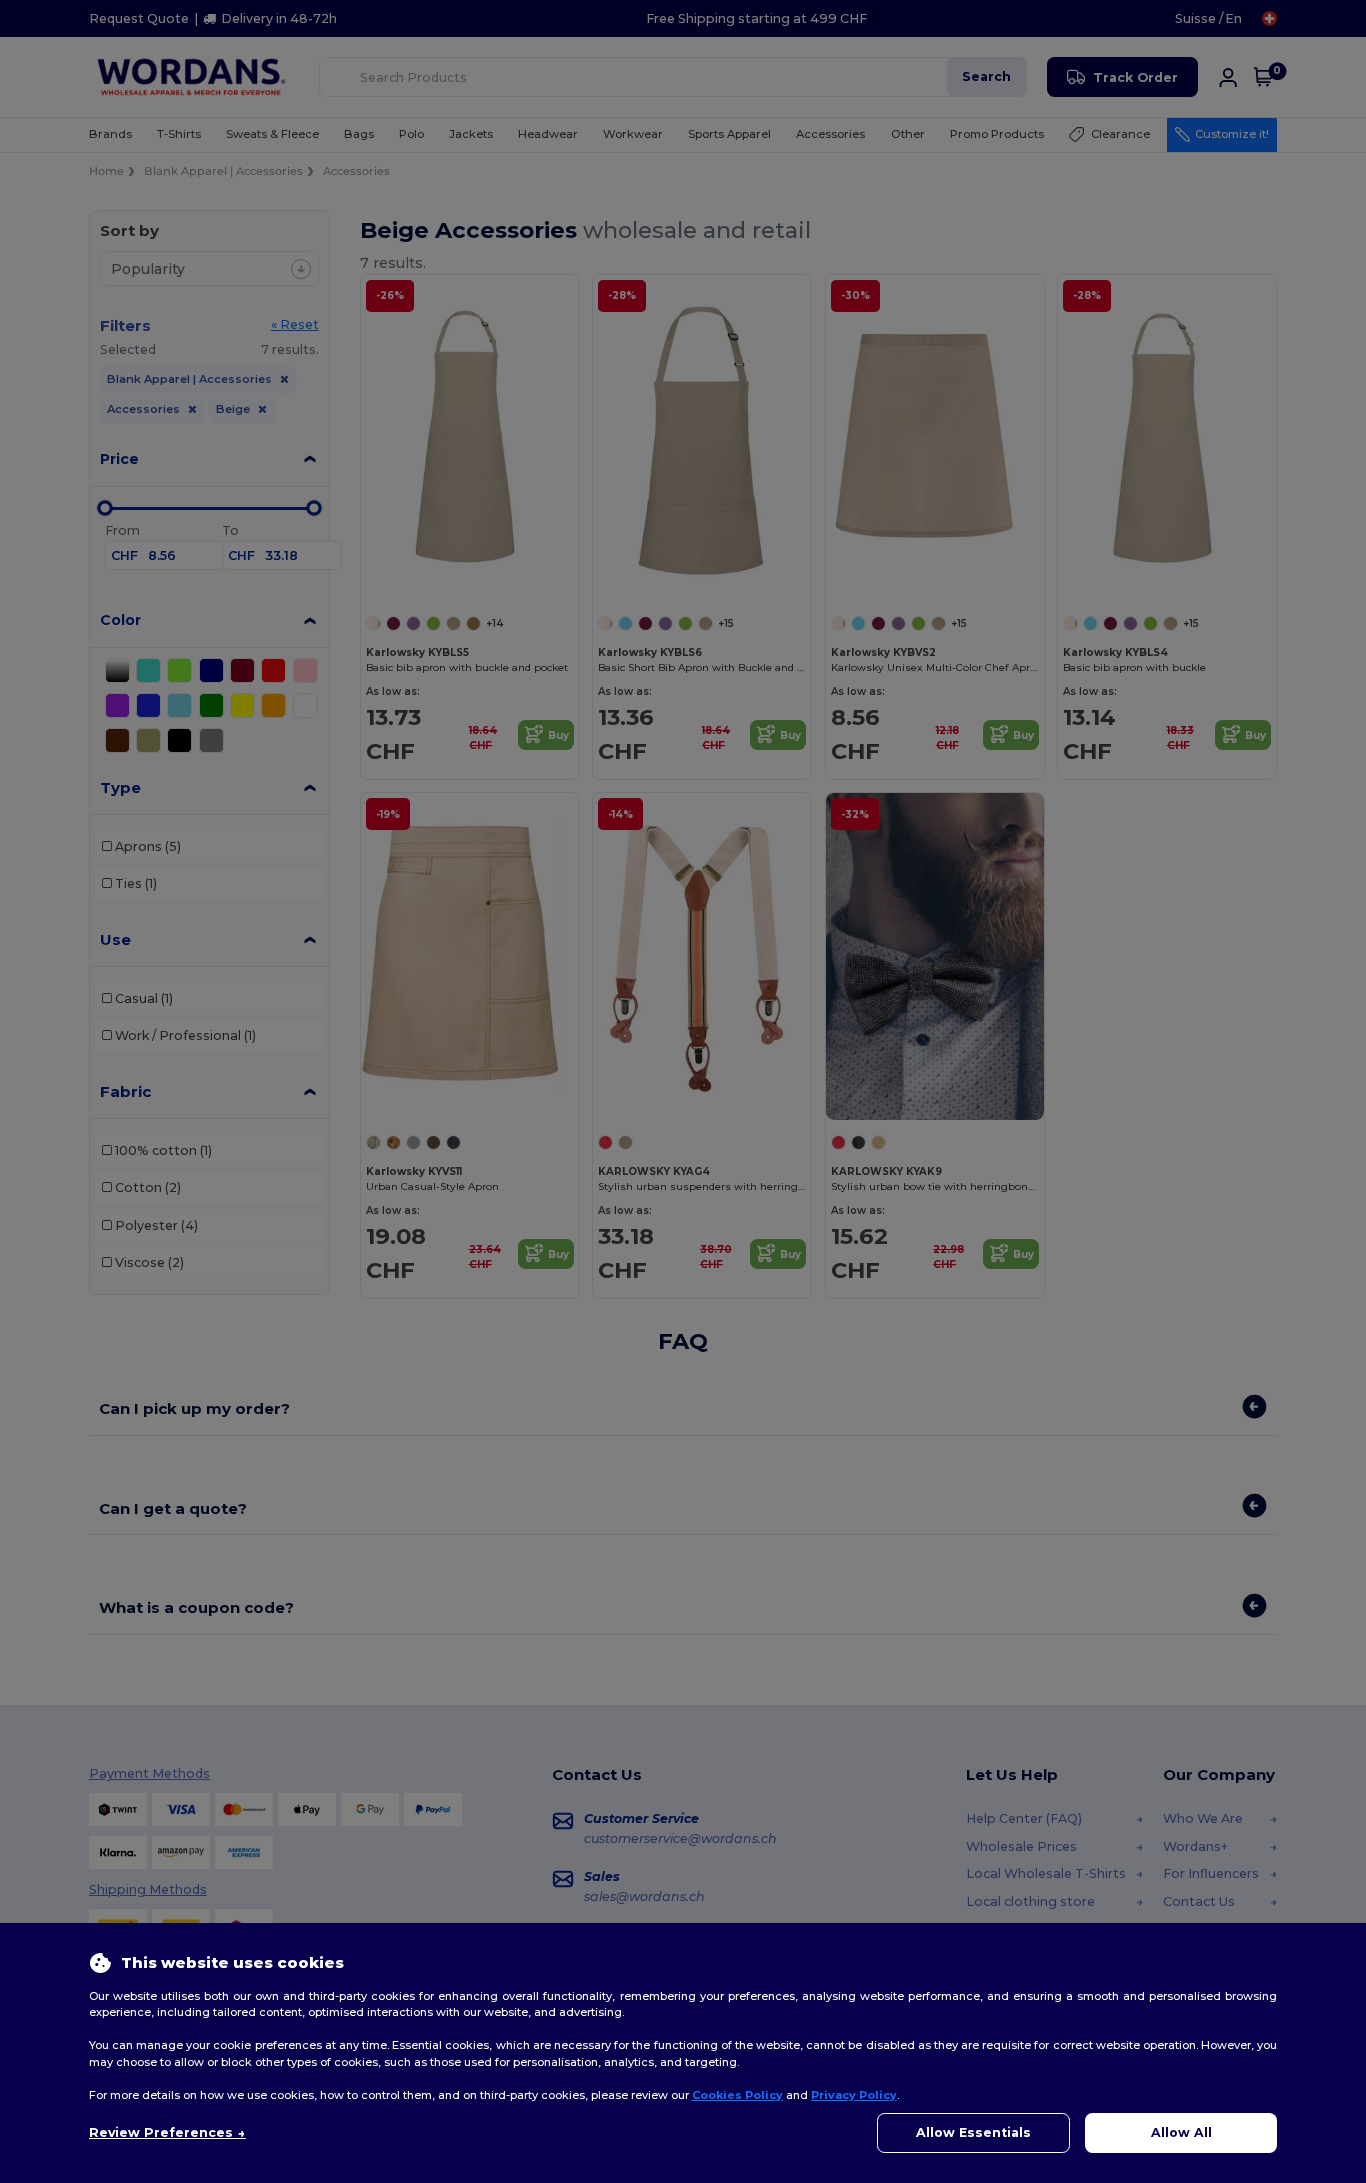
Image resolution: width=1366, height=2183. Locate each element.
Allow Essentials (973, 2132)
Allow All (1181, 2132)
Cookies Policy (737, 2095)
